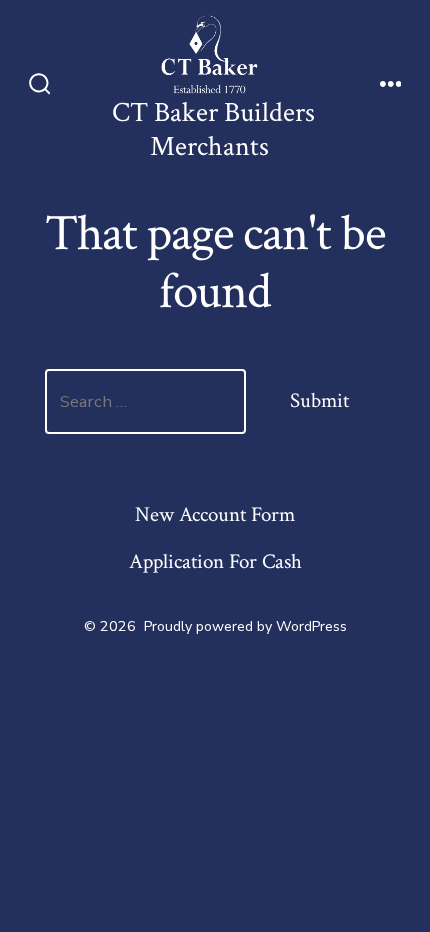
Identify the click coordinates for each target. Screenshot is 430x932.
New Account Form (215, 514)
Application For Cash (215, 561)
